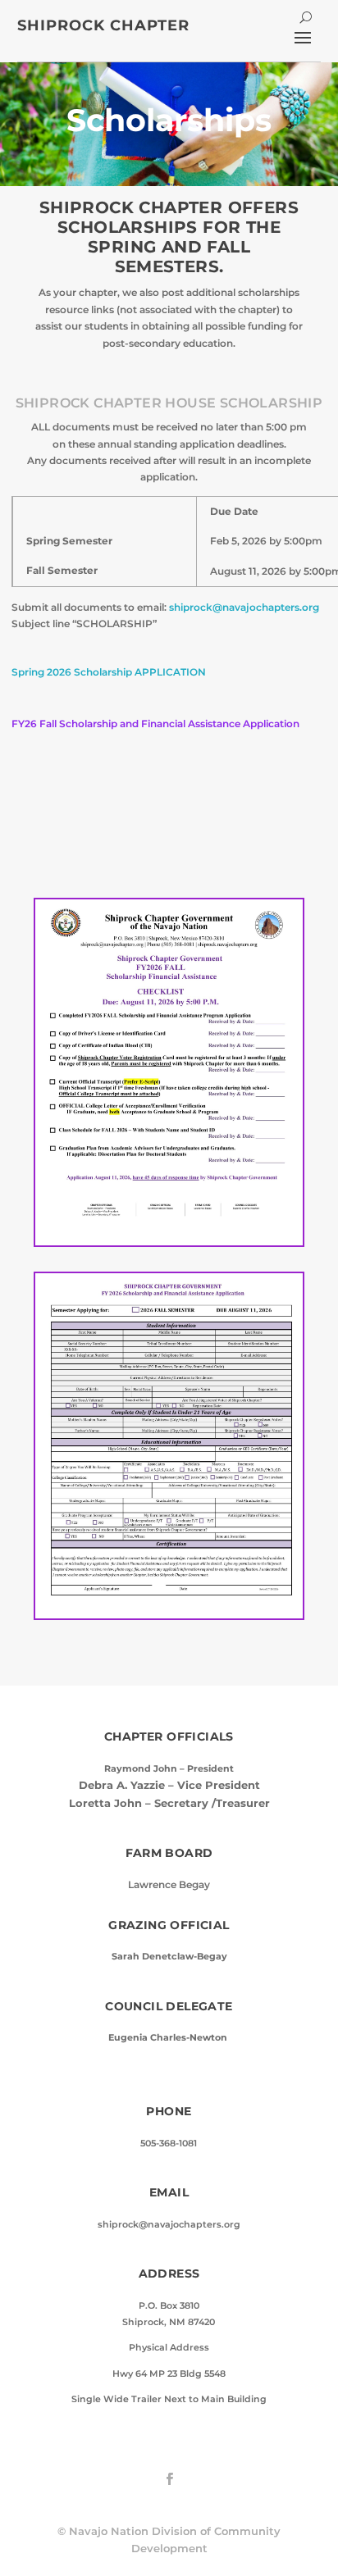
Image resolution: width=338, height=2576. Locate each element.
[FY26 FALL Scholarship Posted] (169, 1242)
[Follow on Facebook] (169, 2479)
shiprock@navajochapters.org (244, 607)
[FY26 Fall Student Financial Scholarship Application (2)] (169, 1615)
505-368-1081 (169, 2144)
